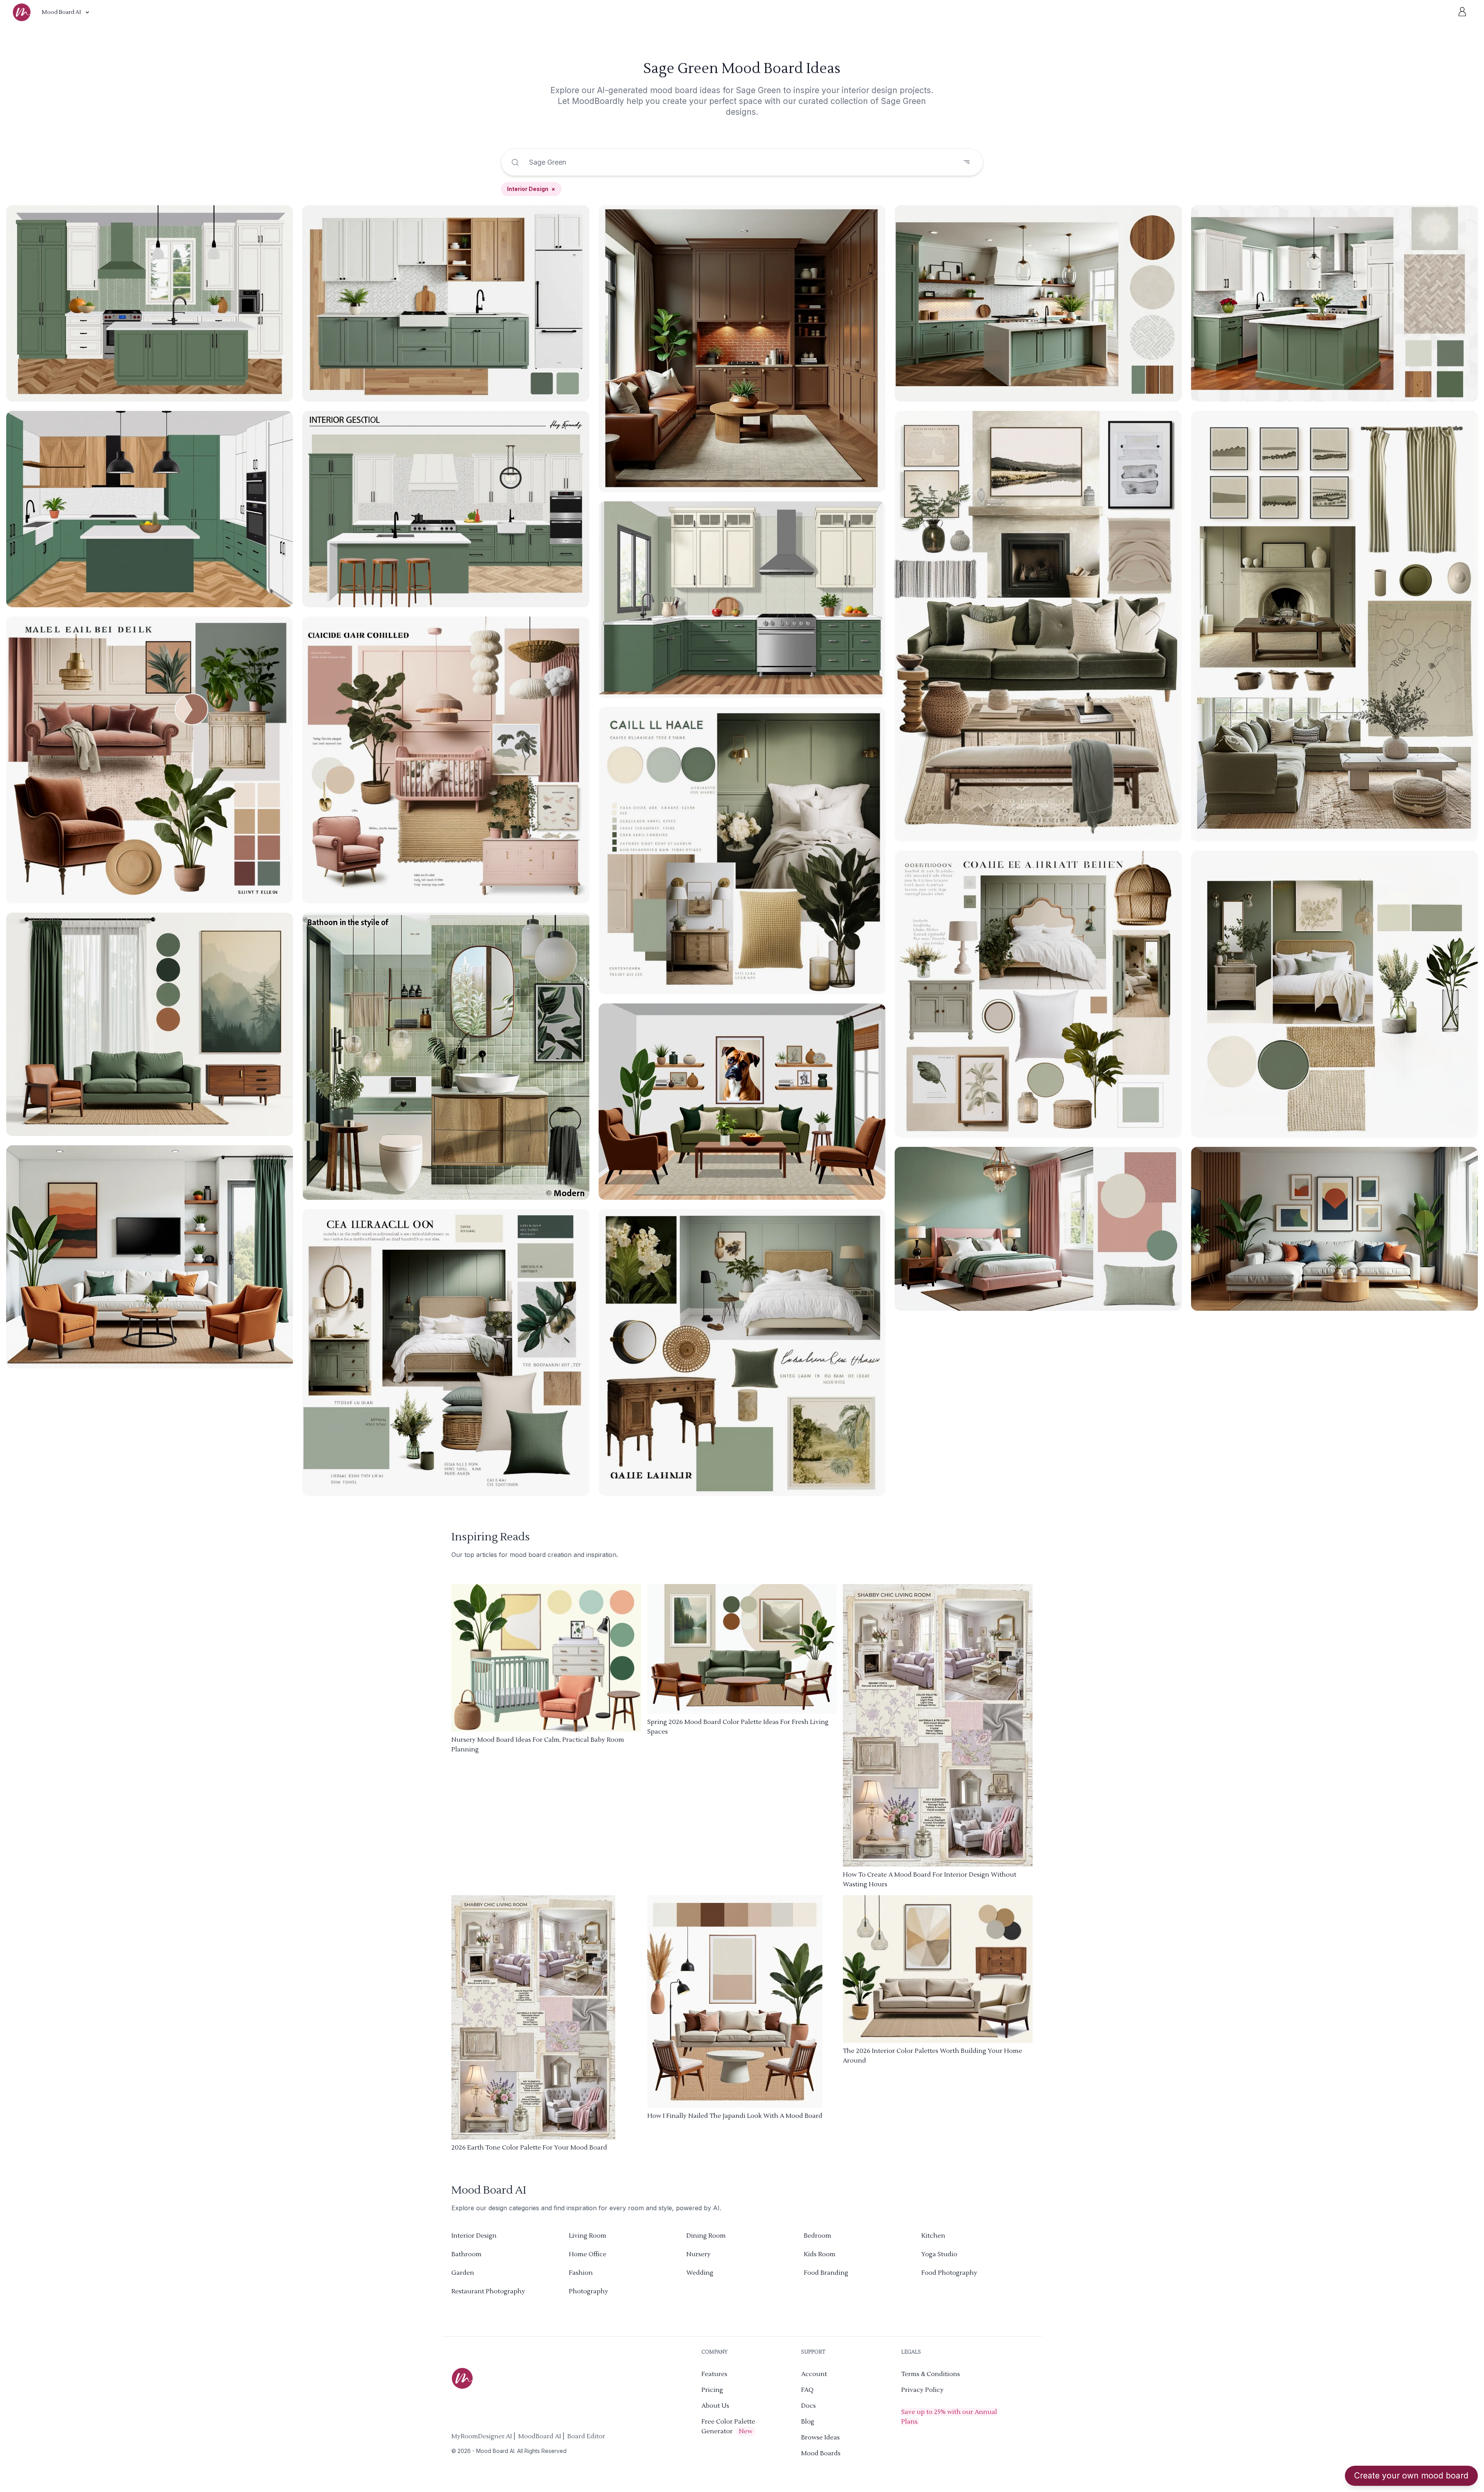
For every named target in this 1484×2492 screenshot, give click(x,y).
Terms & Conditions (931, 2374)
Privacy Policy (922, 2390)
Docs (808, 2406)
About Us (715, 2406)
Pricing (712, 2390)
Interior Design (531, 189)
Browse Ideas (820, 2437)
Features (714, 2374)
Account (814, 2374)
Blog (808, 2422)
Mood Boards (821, 2453)
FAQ (807, 2390)
